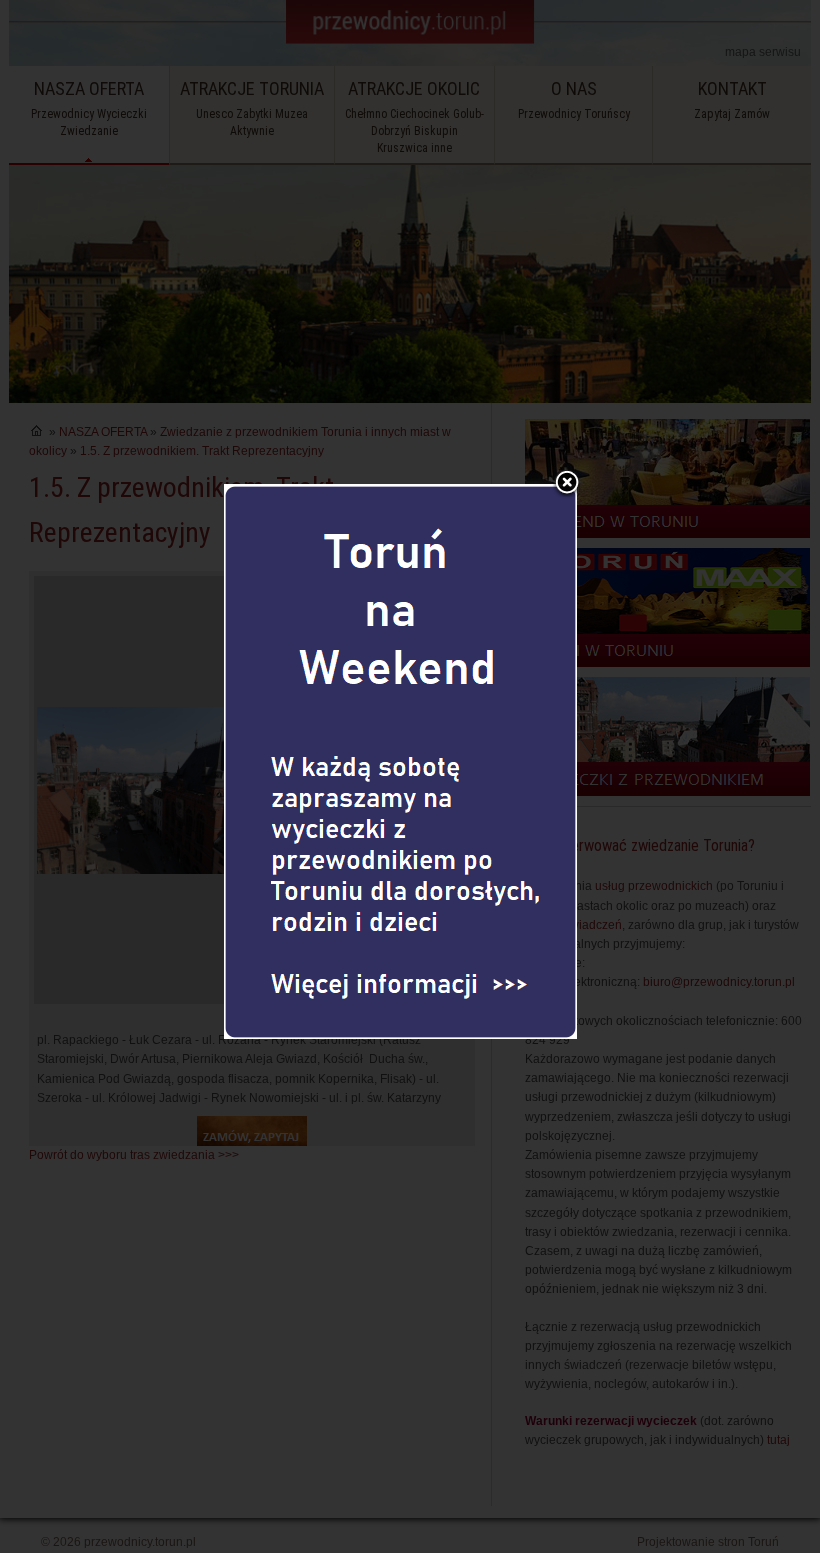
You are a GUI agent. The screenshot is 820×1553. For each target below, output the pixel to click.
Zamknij (567, 484)
